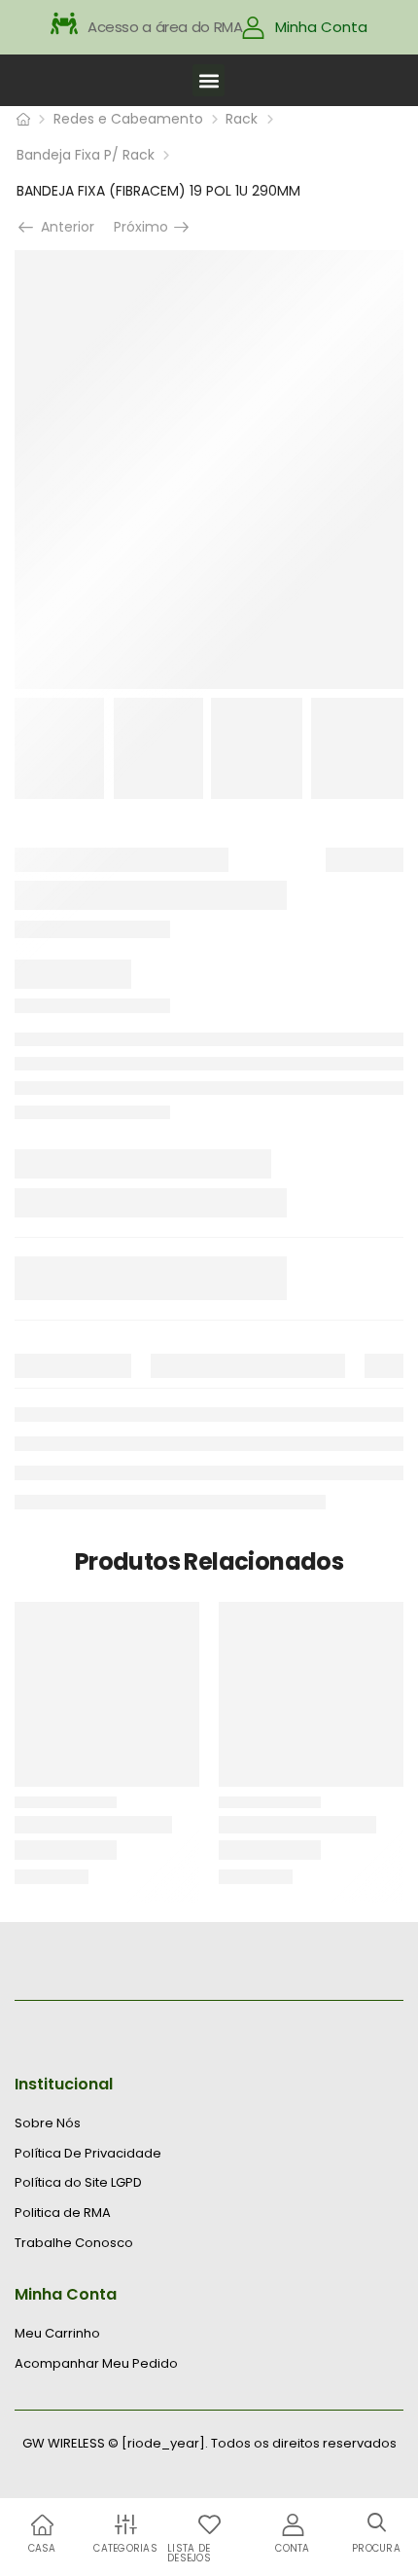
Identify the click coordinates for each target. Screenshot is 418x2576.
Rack (242, 119)
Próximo (147, 227)
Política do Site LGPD (78, 2183)
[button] (209, 80)
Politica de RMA (63, 2213)
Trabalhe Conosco (74, 2243)
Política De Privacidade (88, 2154)
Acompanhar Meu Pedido (96, 2364)
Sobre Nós (48, 2123)
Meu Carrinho (57, 2334)
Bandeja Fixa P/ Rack (86, 155)
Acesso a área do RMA (165, 27)
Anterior (62, 227)
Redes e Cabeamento (128, 119)
